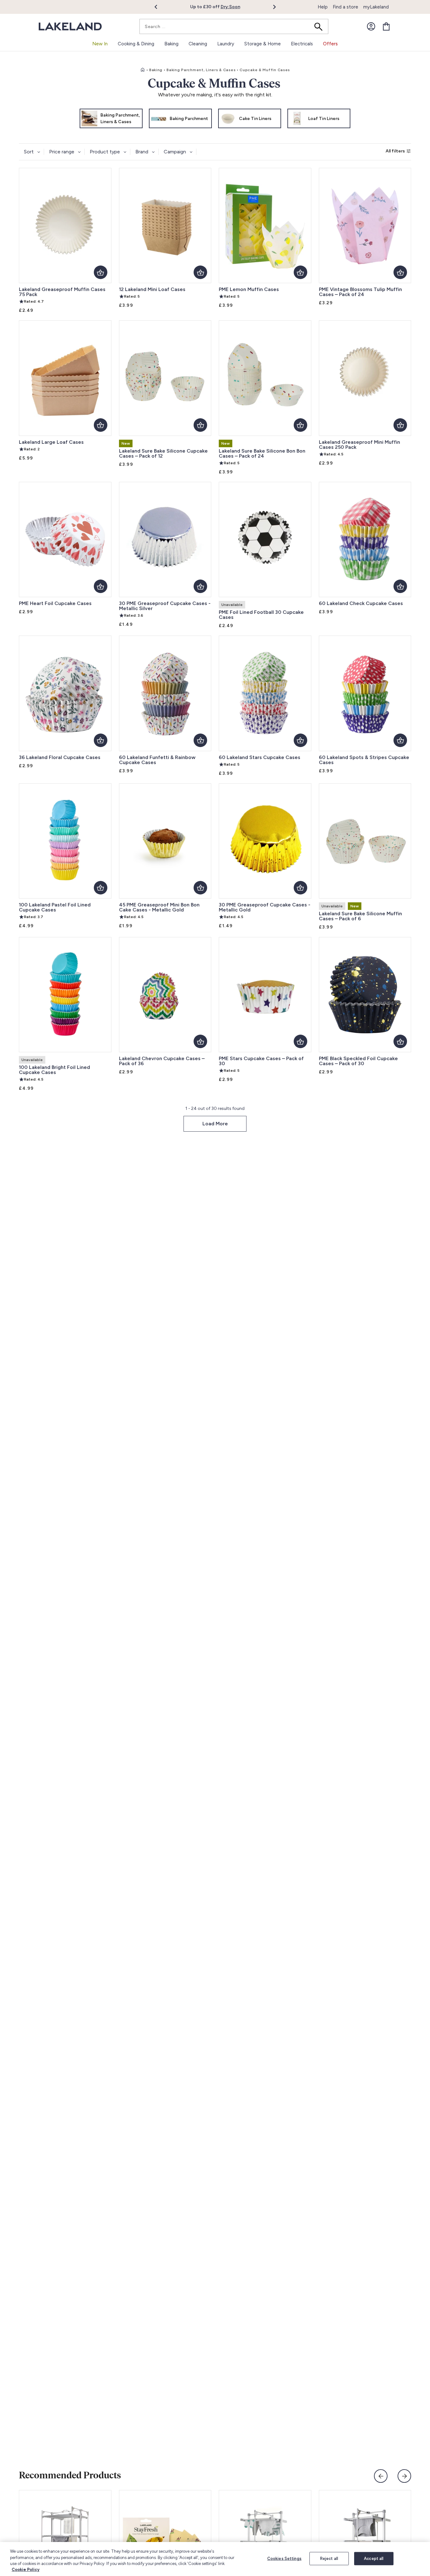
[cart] (386, 26)
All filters (395, 151)
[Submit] (320, 26)
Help (323, 7)
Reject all (329, 2559)
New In (100, 44)
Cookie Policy (25, 2570)
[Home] (143, 70)
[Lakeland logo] (70, 27)
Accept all (374, 2559)
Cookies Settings (284, 2559)
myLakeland (376, 7)
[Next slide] (404, 2476)
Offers (330, 44)
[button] (159, 7)
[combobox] (234, 26)
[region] (215, 2559)
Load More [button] (215, 1124)
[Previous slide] (381, 2476)
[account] (371, 26)
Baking (156, 70)
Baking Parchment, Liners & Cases (201, 70)
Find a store (345, 7)
